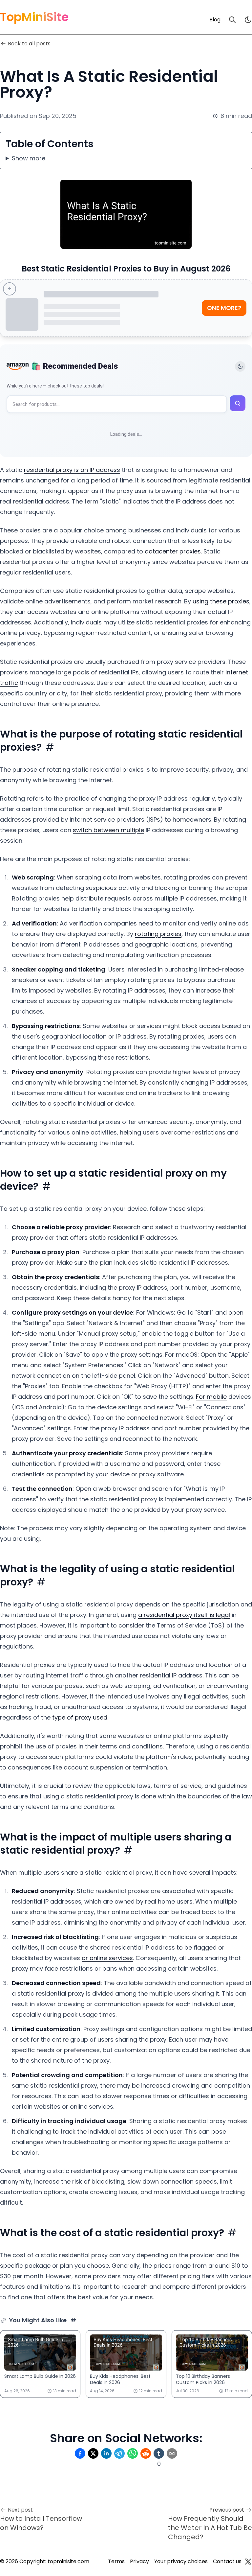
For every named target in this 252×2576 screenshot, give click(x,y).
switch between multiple (108, 830)
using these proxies (221, 601)
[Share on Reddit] (146, 2453)
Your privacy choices (181, 2561)
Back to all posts (29, 44)
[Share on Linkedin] (106, 2453)
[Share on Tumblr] (159, 2453)
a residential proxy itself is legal (184, 1615)
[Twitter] (248, 2562)
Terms (116, 2561)
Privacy (139, 2561)
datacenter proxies (173, 551)
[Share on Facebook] (80, 2453)
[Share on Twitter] (93, 2453)
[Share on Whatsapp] (133, 2453)
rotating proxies (158, 934)
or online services (107, 1958)
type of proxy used (80, 1717)
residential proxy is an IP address (72, 470)
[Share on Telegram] (119, 2453)
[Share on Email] (172, 2453)
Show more (29, 158)
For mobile (211, 1397)
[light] (248, 20)
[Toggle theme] (240, 366)
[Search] (232, 20)
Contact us (227, 2561)
